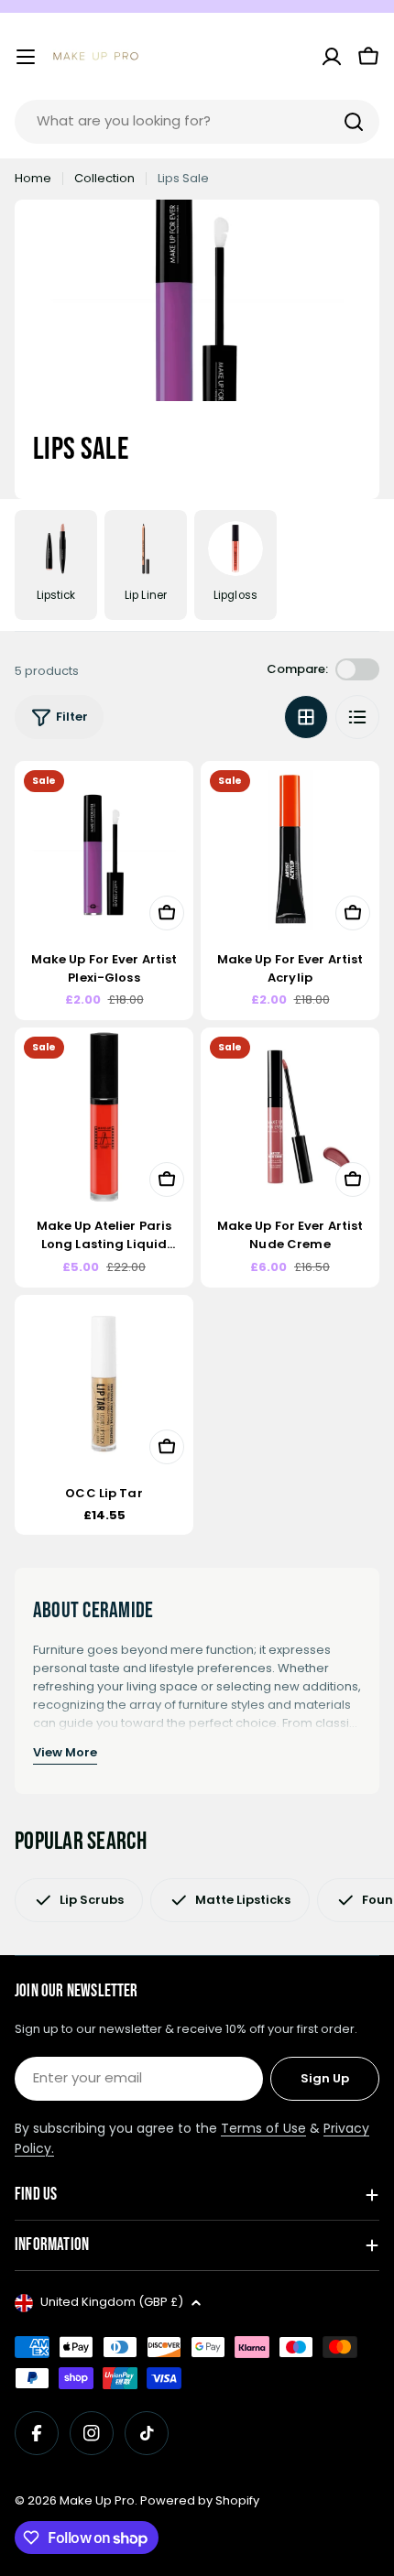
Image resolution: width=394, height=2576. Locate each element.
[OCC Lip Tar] (104, 1384)
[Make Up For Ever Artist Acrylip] (290, 850)
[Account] (332, 57)
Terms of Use (263, 2128)
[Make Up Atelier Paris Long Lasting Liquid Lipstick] (104, 1117)
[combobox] (197, 122)
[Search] (354, 122)
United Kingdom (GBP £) (112, 2302)
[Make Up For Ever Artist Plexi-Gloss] (104, 850)
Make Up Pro (97, 2500)
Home (33, 178)
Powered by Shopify (200, 2500)
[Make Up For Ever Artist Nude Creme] (290, 1117)
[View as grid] (306, 717)
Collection (104, 178)
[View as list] (357, 717)
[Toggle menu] (26, 57)
